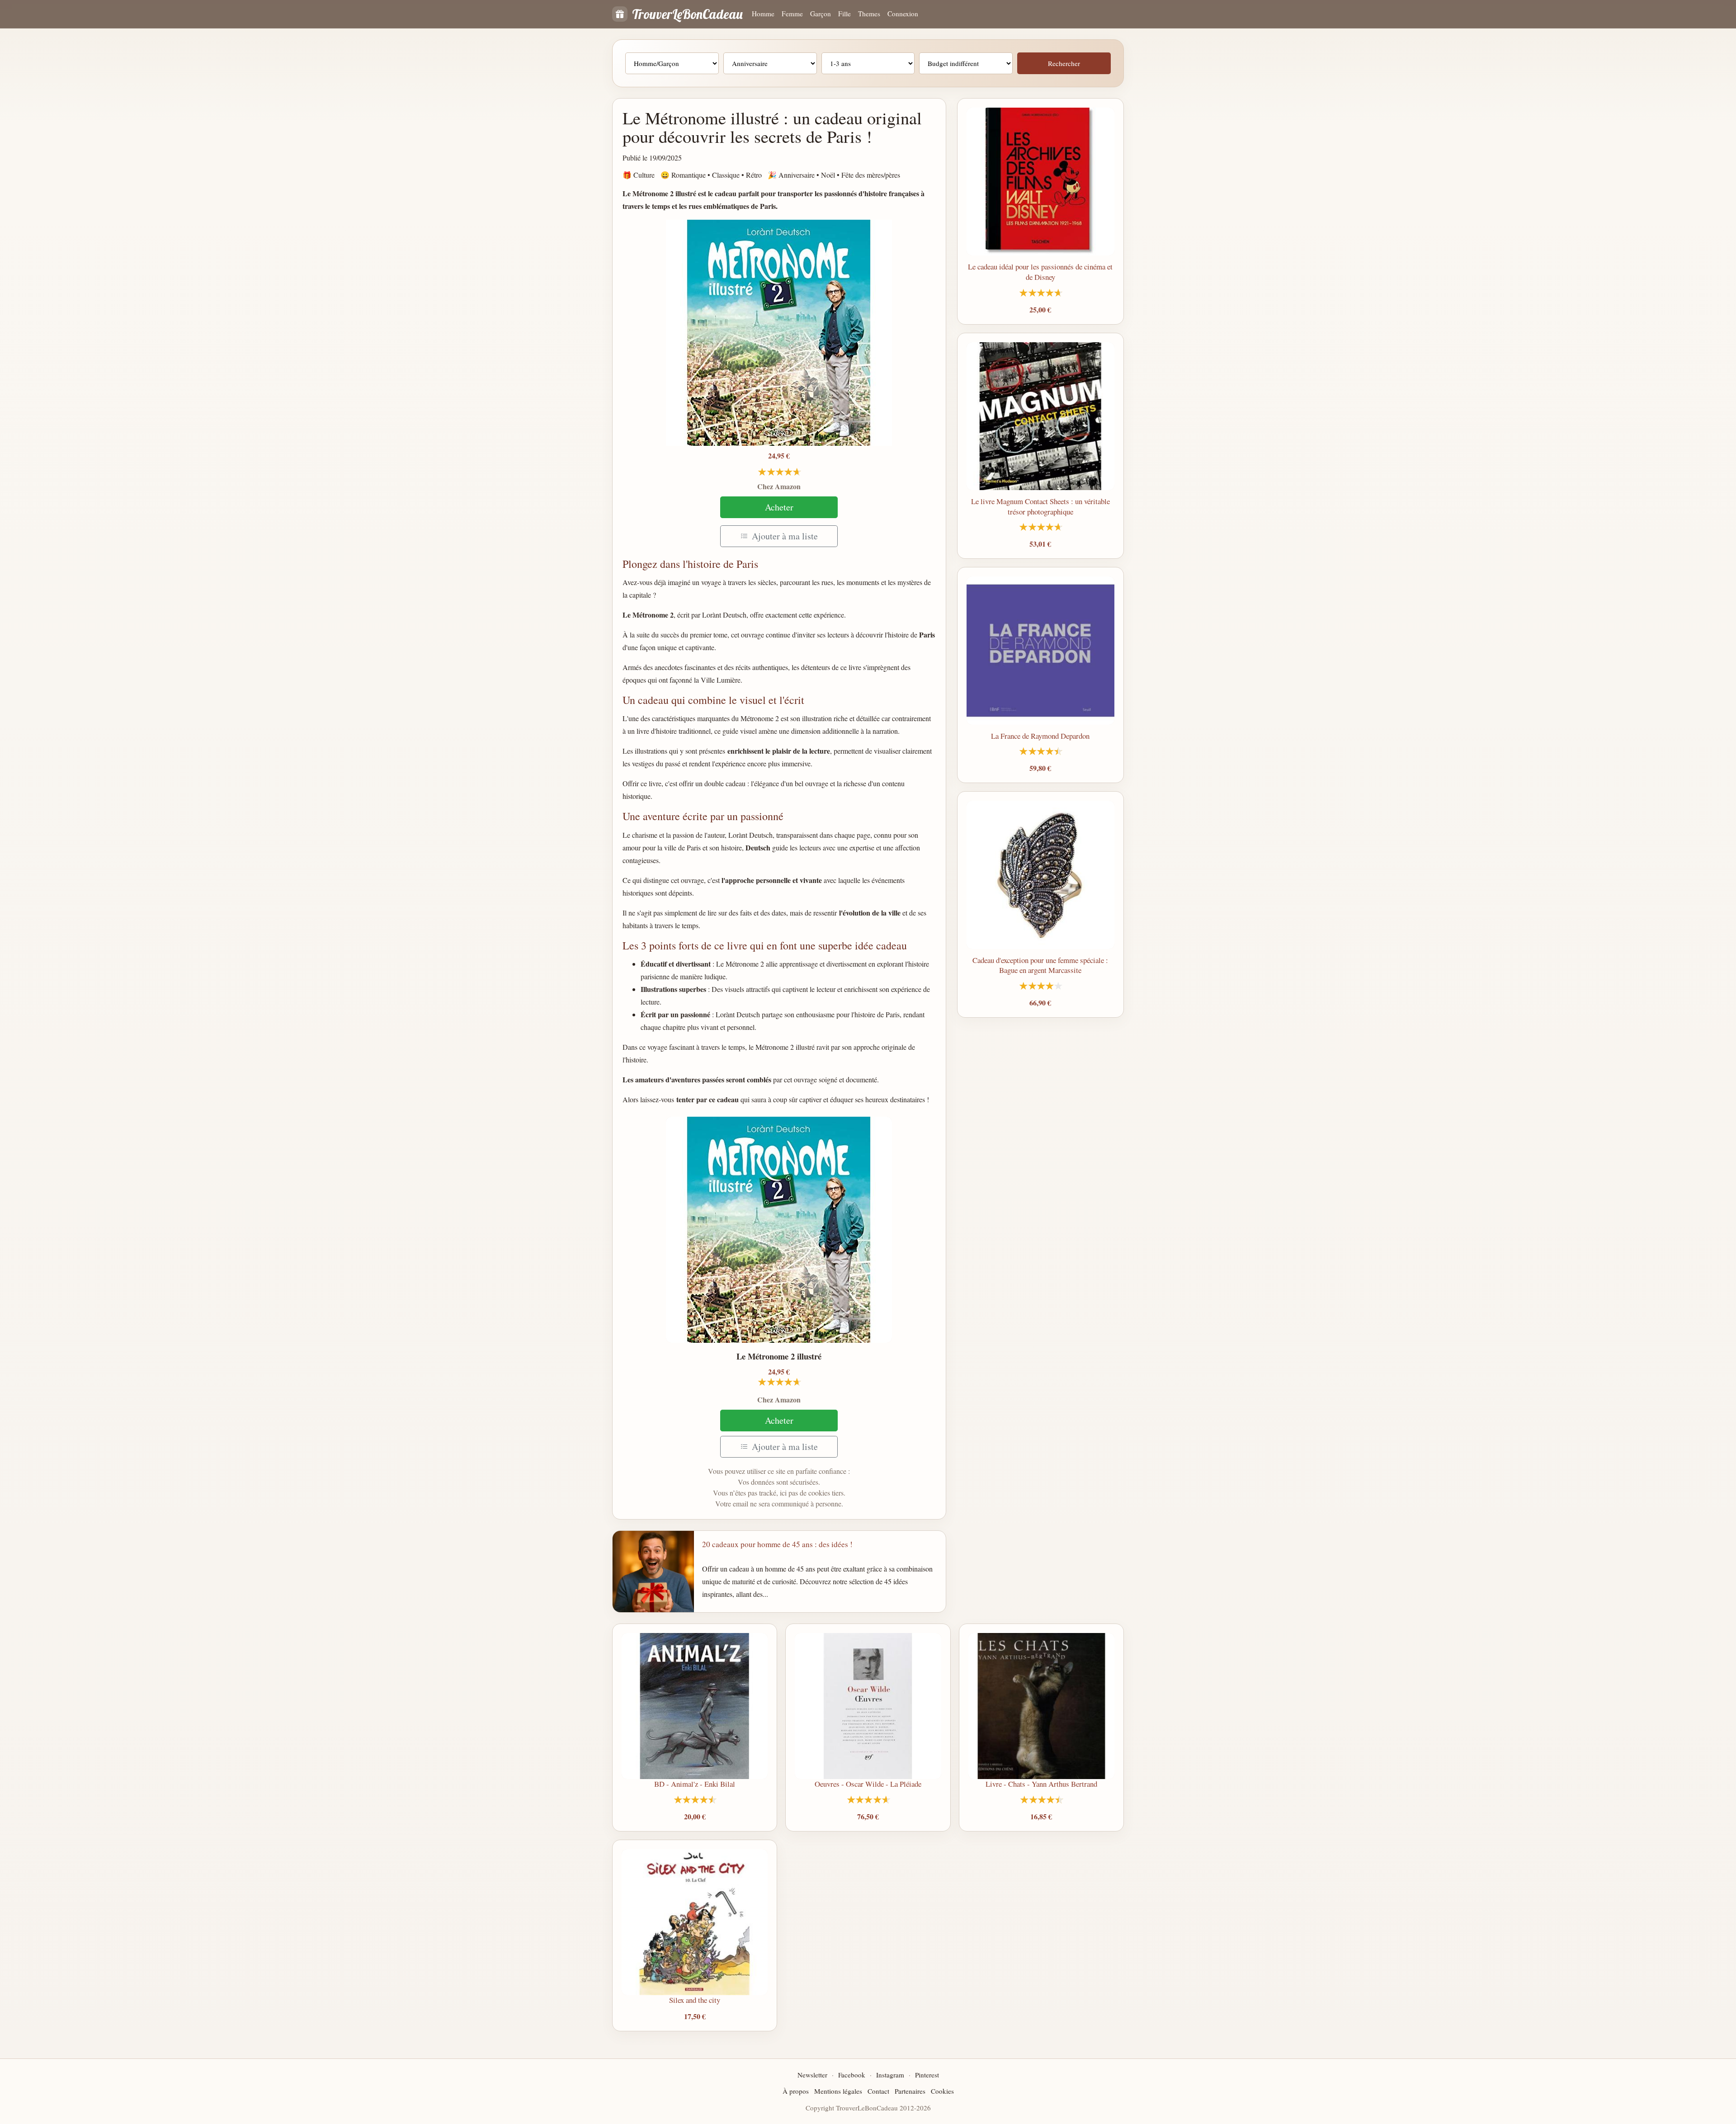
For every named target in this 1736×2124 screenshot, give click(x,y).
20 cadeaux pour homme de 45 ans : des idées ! (777, 1544)
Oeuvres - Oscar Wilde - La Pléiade (868, 1784)
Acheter (779, 507)
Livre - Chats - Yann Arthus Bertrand (1041, 1784)
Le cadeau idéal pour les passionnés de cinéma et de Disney (1040, 272)
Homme (763, 14)
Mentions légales (838, 2091)
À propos (796, 2091)
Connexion (903, 14)
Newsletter (812, 2075)
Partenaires (910, 2091)
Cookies (942, 2091)
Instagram (890, 2075)
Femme (792, 14)
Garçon (821, 14)
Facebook (852, 2075)
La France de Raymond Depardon (1040, 736)
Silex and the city (695, 2000)
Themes (869, 14)
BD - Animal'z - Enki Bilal (695, 1784)
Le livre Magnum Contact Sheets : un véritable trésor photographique (1040, 506)
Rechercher (1064, 63)
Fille (844, 14)
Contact (878, 2091)
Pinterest (927, 2075)
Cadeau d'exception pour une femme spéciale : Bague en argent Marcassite (1040, 965)
